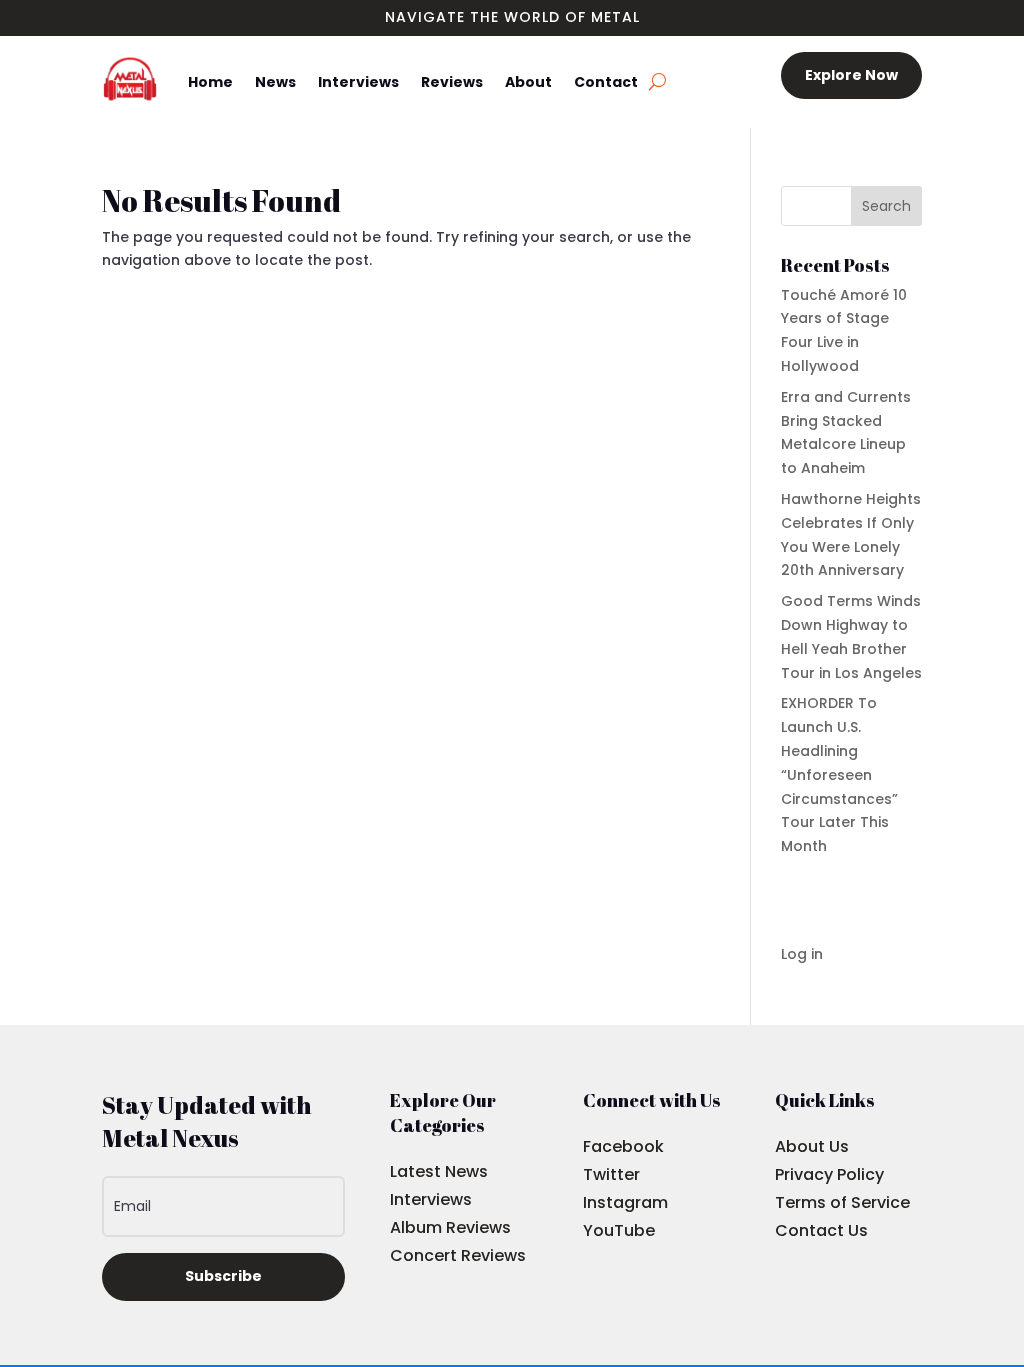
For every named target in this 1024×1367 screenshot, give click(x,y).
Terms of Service (842, 1202)
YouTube (619, 1230)
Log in (802, 954)
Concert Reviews (458, 1255)
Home (210, 82)
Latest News (439, 1171)
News (275, 82)
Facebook (623, 1146)
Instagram (625, 1202)
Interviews (358, 82)
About (528, 82)
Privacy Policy (829, 1174)
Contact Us (821, 1230)
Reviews (452, 82)
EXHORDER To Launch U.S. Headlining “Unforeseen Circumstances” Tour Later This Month (839, 774)
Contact (606, 82)
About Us (812, 1146)
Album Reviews (450, 1227)
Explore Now (851, 75)
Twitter (611, 1174)
